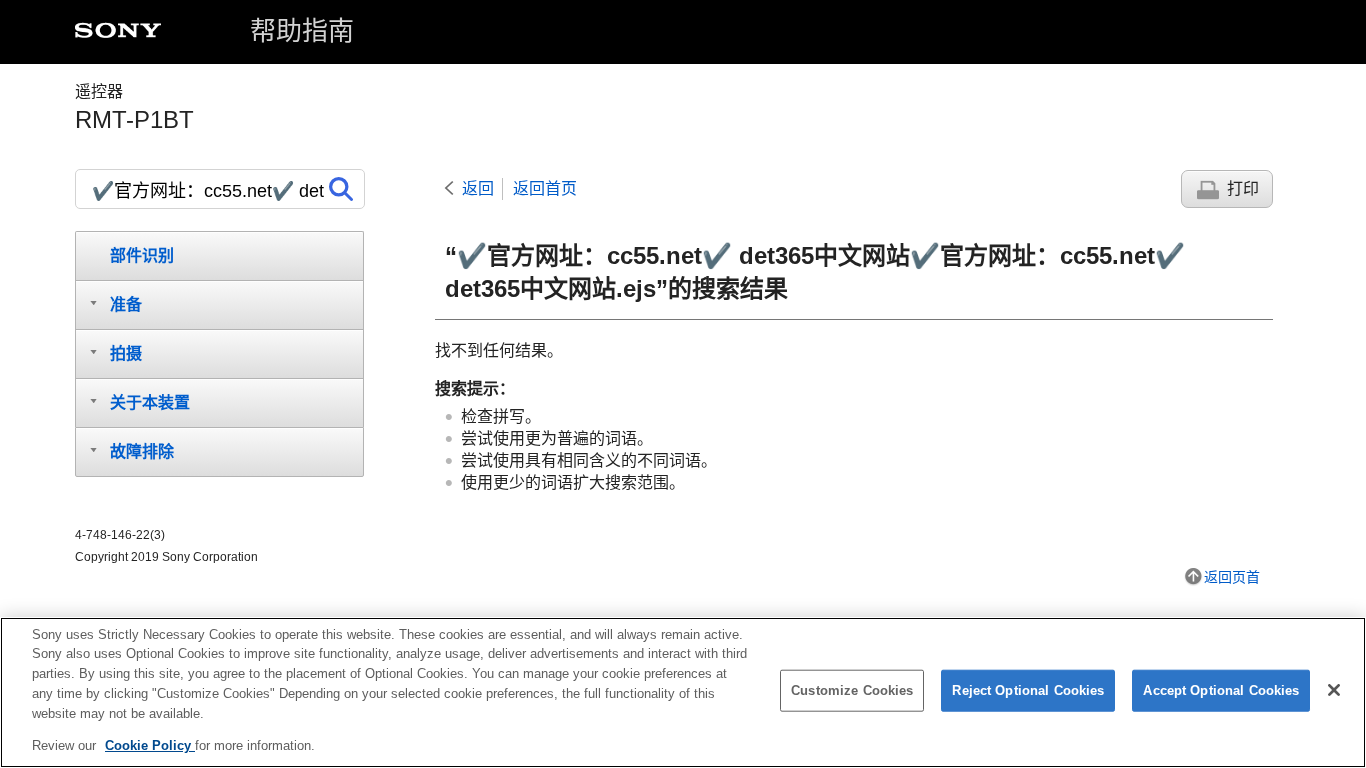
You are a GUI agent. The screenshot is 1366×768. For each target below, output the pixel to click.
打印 (1243, 188)
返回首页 (545, 188)
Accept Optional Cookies (1221, 690)
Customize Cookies (852, 690)
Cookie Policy (150, 744)
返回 (478, 188)
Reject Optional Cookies (1028, 690)
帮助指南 (302, 31)
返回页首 (1232, 577)
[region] (683, 692)
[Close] (1334, 690)
